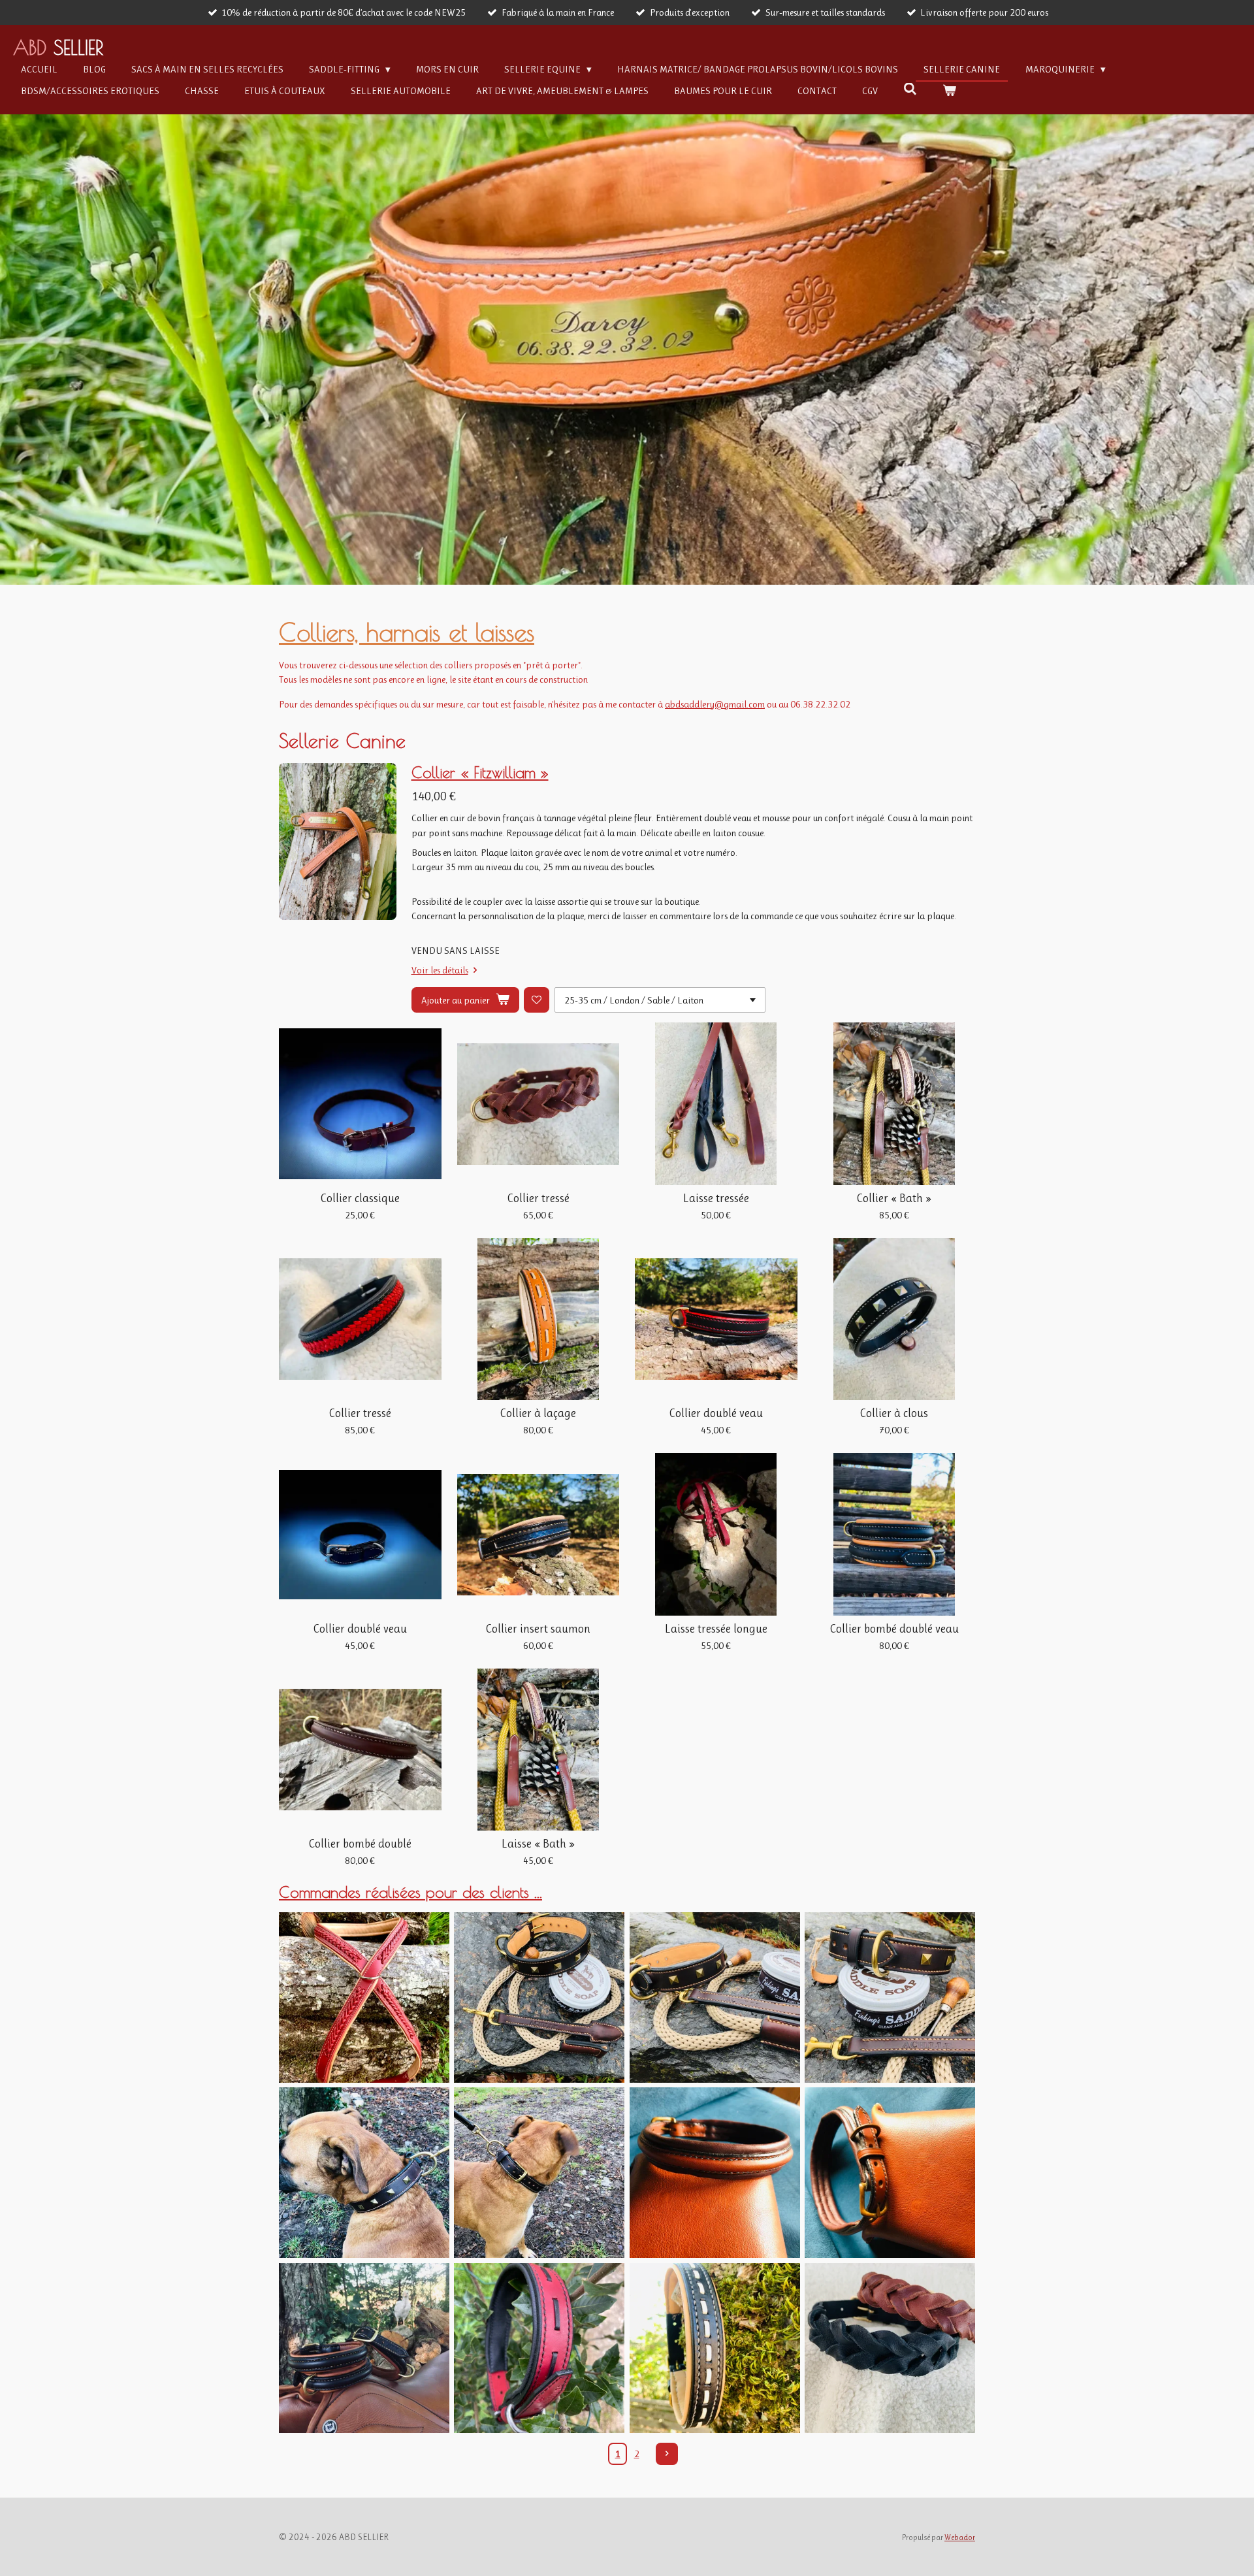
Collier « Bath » (894, 1198)
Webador (960, 2537)
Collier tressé (538, 1198)
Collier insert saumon (538, 1629)
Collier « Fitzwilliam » (480, 772)
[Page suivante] (667, 2454)
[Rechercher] (910, 90)
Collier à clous (894, 1413)
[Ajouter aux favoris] (537, 1000)
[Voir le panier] (949, 91)
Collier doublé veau (716, 1413)
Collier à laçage (538, 1413)
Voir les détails (440, 970)
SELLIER (58, 47)
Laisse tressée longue (716, 1629)
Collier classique (360, 1198)
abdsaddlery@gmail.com (715, 704)
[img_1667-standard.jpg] (715, 2348)
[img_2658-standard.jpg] (539, 2172)
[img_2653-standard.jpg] (364, 2172)
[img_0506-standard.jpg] (539, 2348)
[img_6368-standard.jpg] (890, 2172)
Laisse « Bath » (538, 1844)
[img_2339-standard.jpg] (715, 1997)
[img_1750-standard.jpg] (890, 2348)
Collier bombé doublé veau (894, 1629)
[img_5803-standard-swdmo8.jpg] (364, 1997)
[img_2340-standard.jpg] (539, 1997)
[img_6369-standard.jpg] (715, 2172)
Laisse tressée (716, 1198)
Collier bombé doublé (360, 1844)
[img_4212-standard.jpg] (364, 2348)
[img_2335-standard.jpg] (890, 1997)
